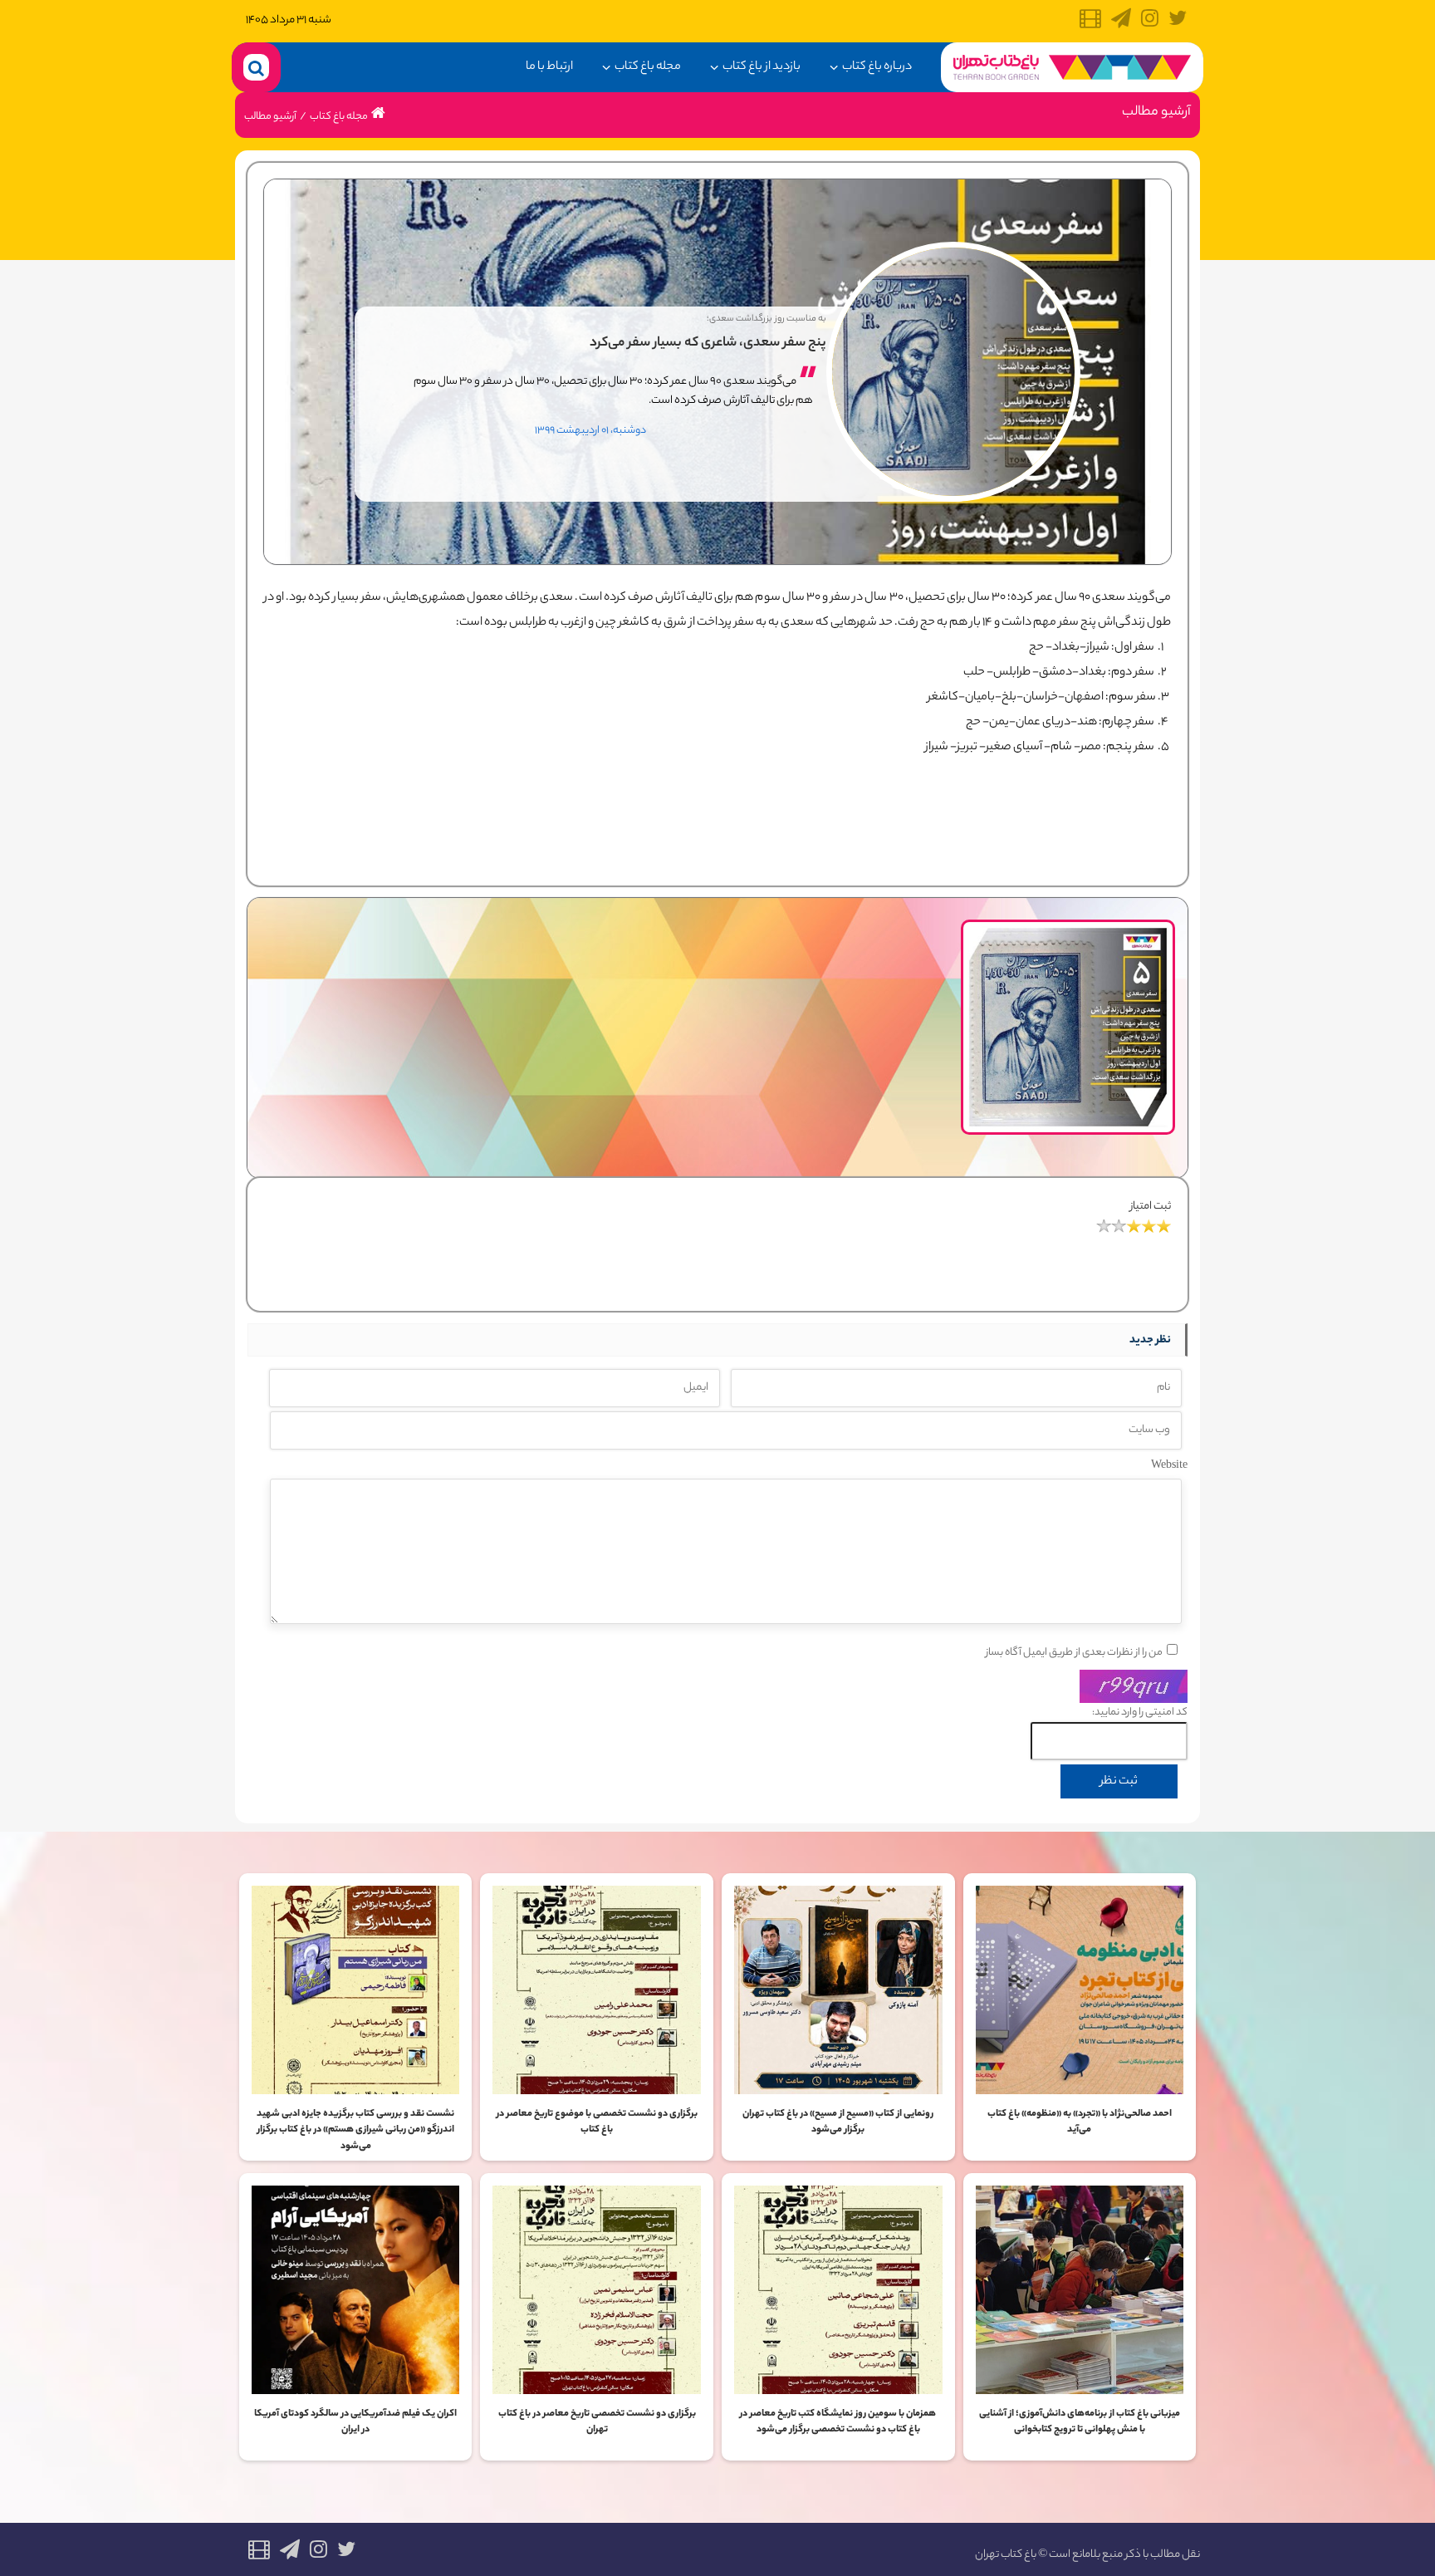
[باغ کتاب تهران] (1072, 67)
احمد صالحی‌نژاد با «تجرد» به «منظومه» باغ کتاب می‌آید (1080, 2122)
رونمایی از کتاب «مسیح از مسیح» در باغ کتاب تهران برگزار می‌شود (838, 2122)
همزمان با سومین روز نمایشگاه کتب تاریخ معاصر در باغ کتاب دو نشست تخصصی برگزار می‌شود (838, 2422)
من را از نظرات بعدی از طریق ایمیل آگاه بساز (1074, 1653)
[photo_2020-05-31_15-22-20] (1068, 932)
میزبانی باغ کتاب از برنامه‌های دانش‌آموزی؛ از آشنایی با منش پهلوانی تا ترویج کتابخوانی (1080, 2422)
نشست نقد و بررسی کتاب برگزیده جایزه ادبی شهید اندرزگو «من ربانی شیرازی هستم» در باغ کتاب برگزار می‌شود (355, 2130)
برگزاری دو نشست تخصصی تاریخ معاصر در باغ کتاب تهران (597, 2422)
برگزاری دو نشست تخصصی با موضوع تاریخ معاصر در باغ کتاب (597, 2122)
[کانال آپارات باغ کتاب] (1090, 23)
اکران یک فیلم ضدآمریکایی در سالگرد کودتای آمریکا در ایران (355, 2422)
